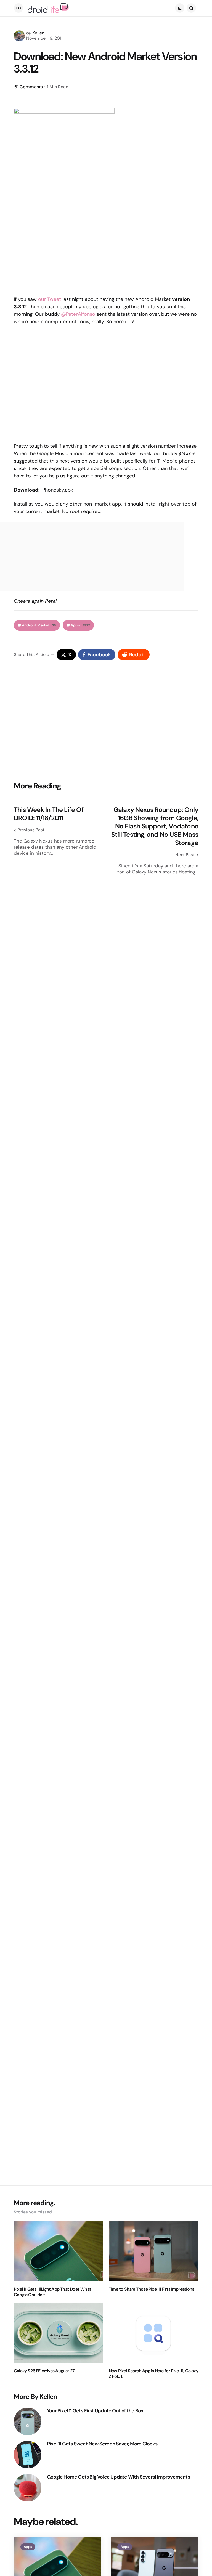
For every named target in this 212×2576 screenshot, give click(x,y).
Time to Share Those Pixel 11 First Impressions (151, 2289)
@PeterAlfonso (78, 314)
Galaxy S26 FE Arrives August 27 (44, 2371)
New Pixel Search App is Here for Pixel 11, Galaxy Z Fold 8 (153, 2374)
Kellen (38, 33)
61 (29, 87)
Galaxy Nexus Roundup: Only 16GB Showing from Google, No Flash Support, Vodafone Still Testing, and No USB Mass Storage (155, 826)
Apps (80, 625)
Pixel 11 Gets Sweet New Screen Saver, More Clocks (102, 2444)
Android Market (39, 625)
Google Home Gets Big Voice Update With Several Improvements (118, 2477)
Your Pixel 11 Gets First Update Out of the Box (95, 2411)
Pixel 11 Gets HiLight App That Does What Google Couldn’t (52, 2292)
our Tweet (50, 299)
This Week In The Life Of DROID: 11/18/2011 (49, 814)
